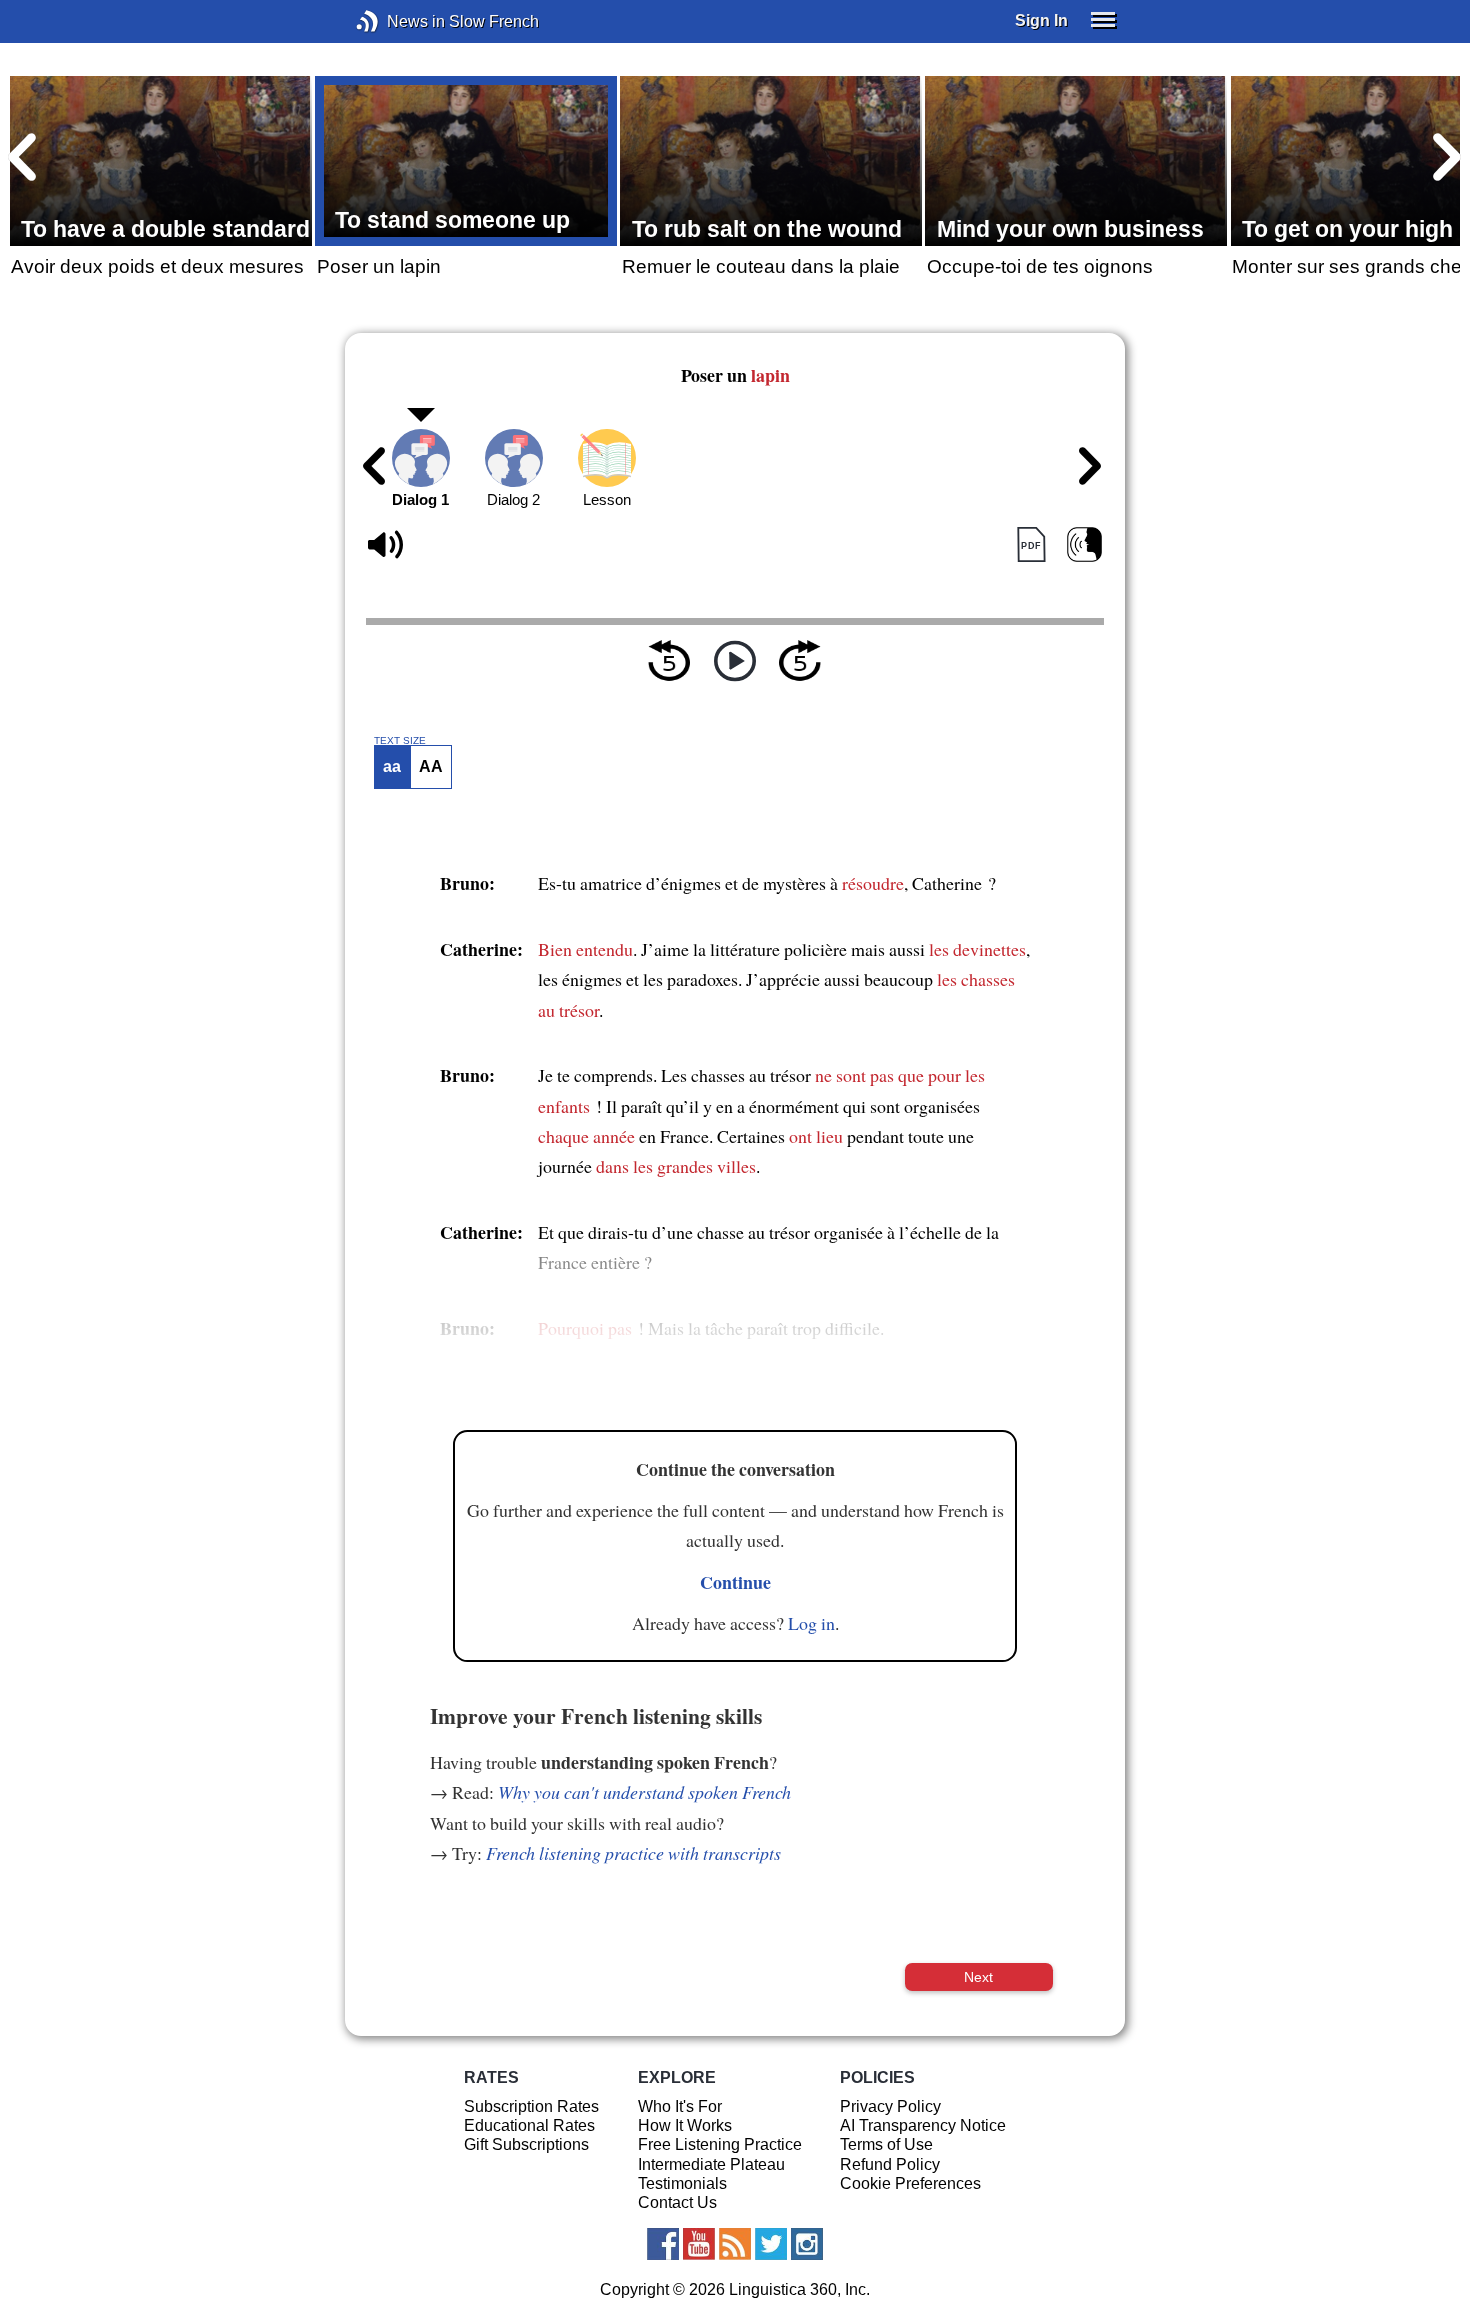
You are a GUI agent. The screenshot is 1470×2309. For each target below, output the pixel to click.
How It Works (685, 2125)
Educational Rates (529, 2125)
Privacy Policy (890, 2106)
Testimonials (682, 2183)
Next (978, 1977)
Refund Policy (890, 2164)
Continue (735, 1582)
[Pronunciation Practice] (1084, 545)
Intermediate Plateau (711, 2164)
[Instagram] (807, 2244)
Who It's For (680, 2106)
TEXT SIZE (400, 741)
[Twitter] (771, 2244)
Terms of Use (886, 2144)
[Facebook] (663, 2244)
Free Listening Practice (720, 2144)
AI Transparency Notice (923, 2125)
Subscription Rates (531, 2106)
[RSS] (735, 2244)
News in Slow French (397, 21)
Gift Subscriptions (526, 2144)
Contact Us (677, 2202)
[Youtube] (699, 2244)
